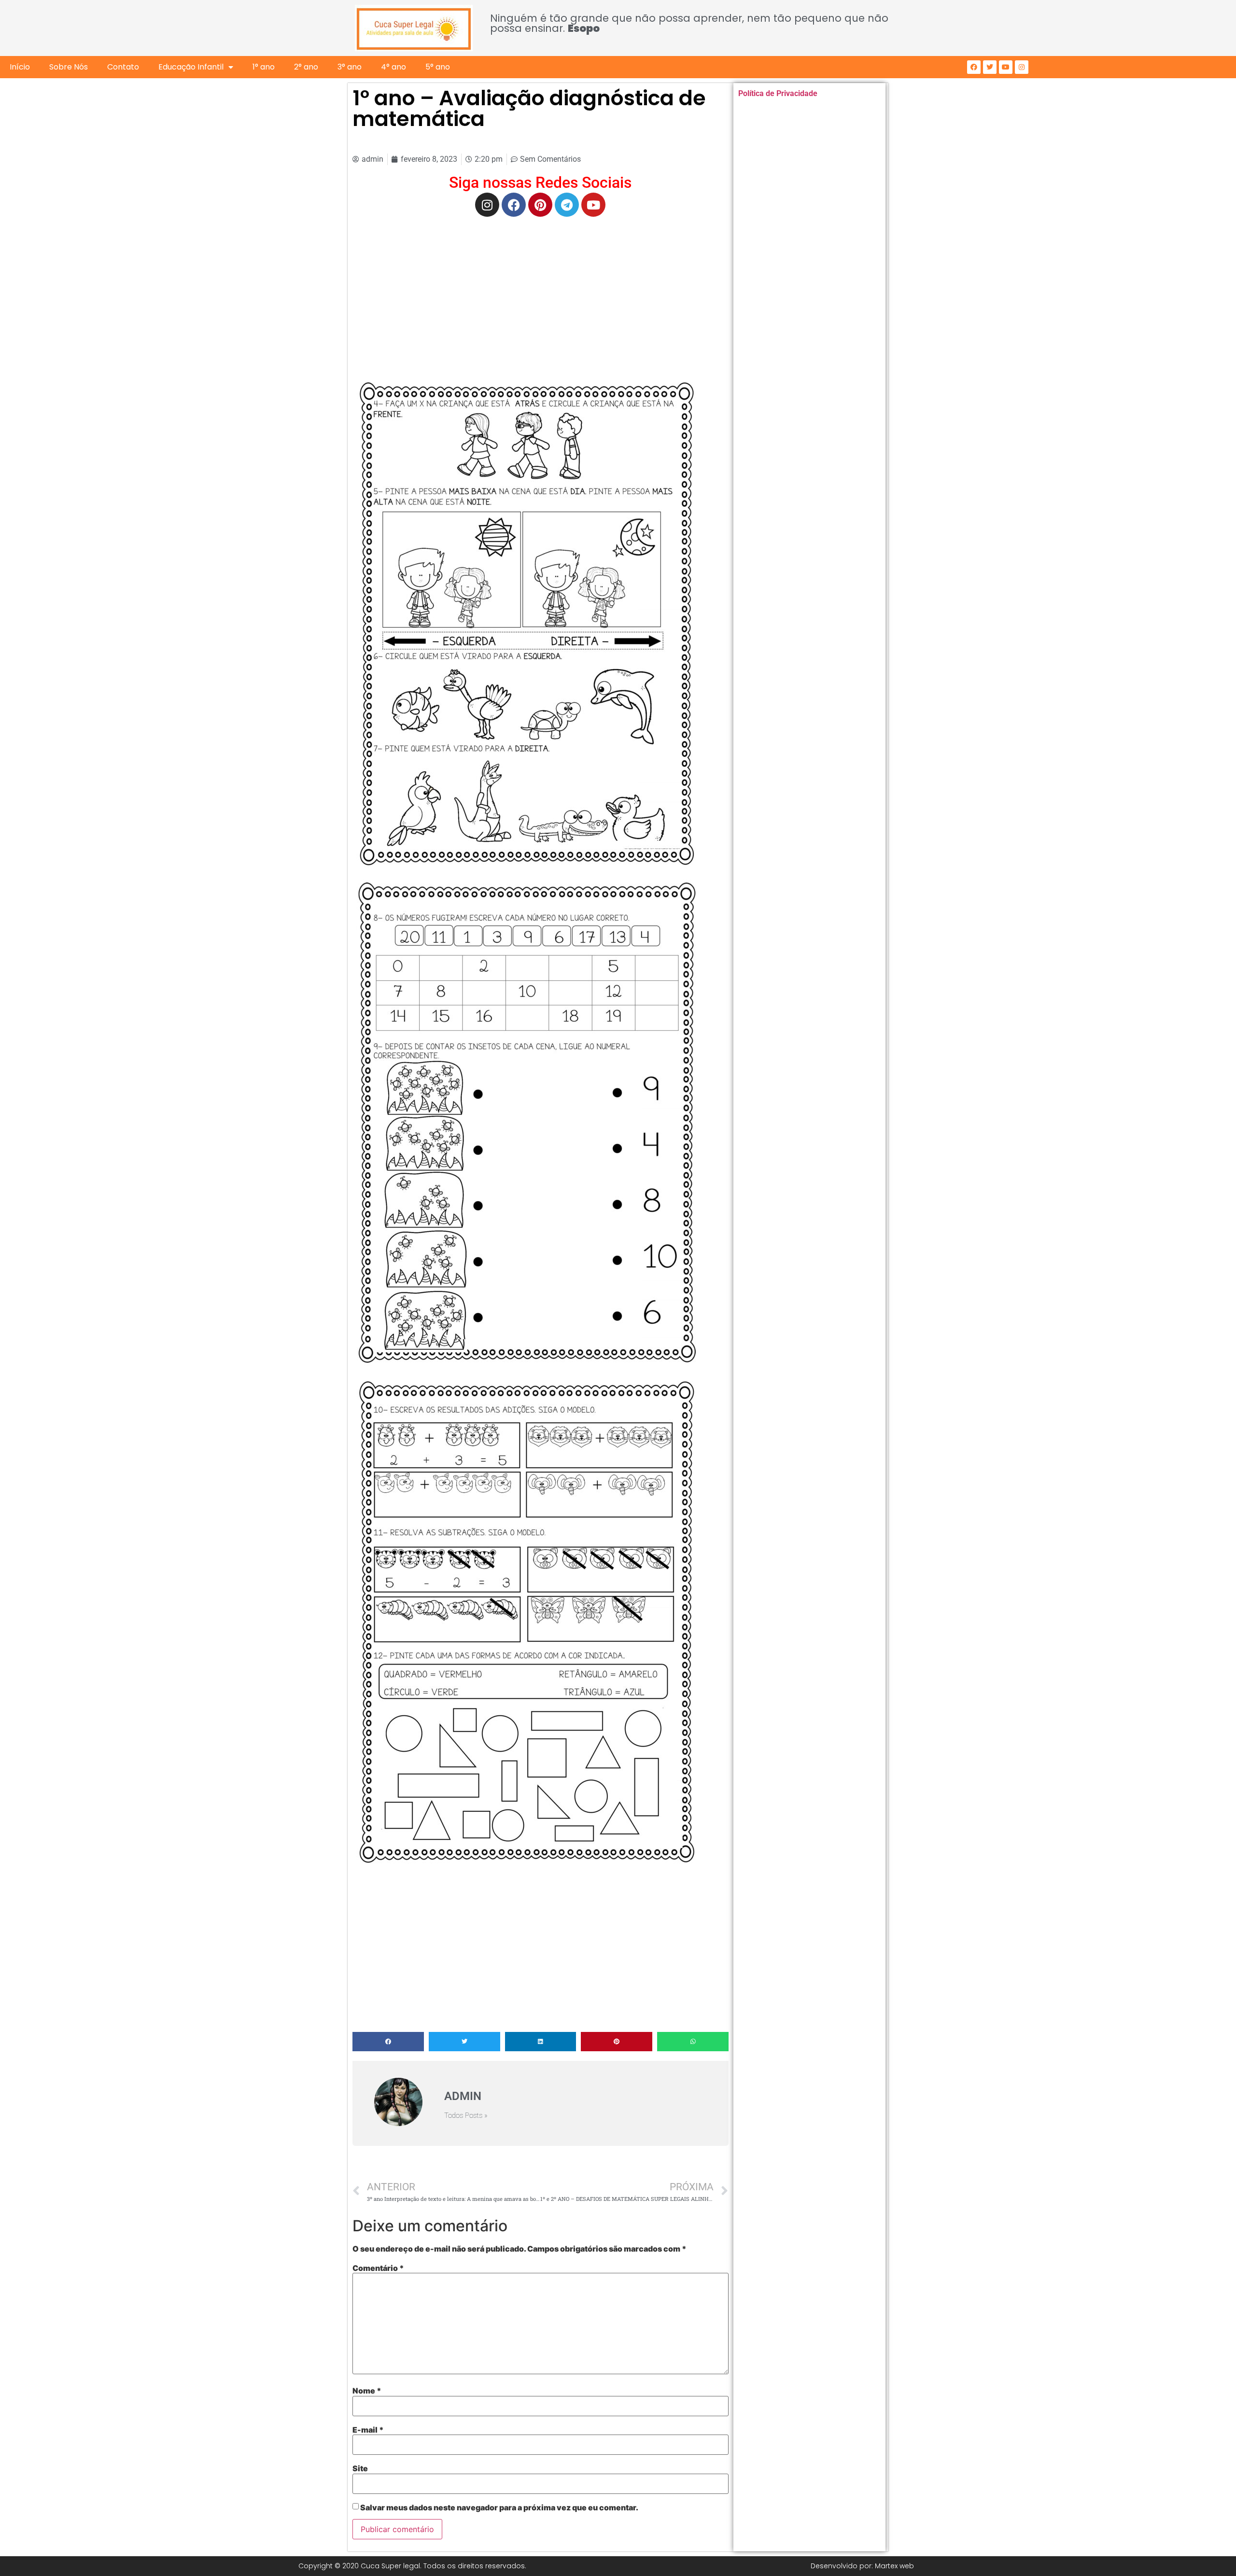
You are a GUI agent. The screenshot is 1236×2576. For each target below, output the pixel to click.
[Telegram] (567, 205)
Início (20, 67)
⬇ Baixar (527, 625)
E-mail (368, 2430)
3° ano (350, 67)
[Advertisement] (541, 294)
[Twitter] (990, 67)
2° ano (306, 67)
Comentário (378, 2268)
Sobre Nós (69, 67)
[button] (388, 2042)
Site (360, 2468)
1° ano (264, 67)
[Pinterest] (540, 205)
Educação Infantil (191, 67)
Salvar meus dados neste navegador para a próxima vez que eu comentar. (499, 2507)
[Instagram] (1022, 67)
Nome (367, 2391)
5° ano (438, 67)
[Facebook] (974, 67)
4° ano (393, 67)
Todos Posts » (466, 2116)
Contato (123, 67)
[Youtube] (1006, 67)
